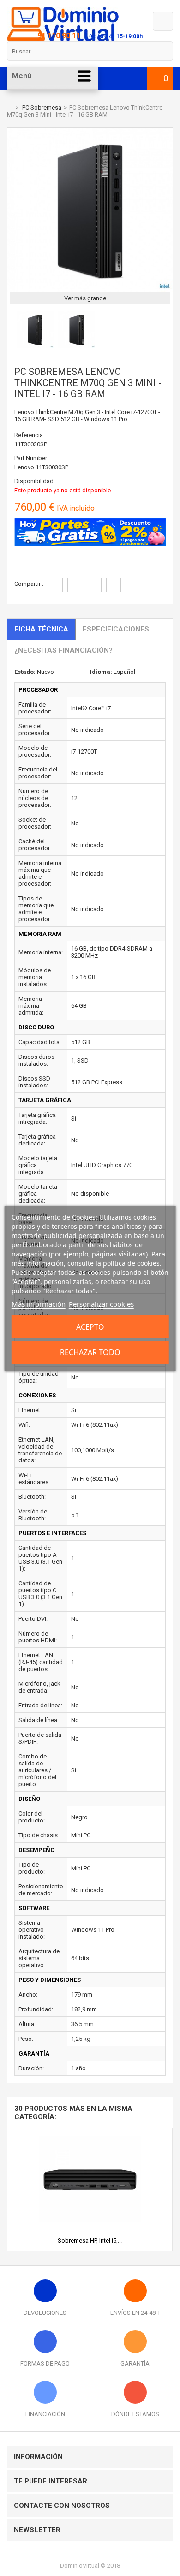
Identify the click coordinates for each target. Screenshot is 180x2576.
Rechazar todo (90, 1352)
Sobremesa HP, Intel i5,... (90, 2240)
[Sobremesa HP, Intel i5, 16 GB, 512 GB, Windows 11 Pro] (90, 2132)
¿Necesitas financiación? (63, 650)
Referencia (29, 435)
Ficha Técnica (41, 629)
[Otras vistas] (12, 331)
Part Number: (31, 458)
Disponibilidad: (35, 481)
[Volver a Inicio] (9, 108)
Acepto (90, 1327)
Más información (39, 1304)
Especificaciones (116, 629)
